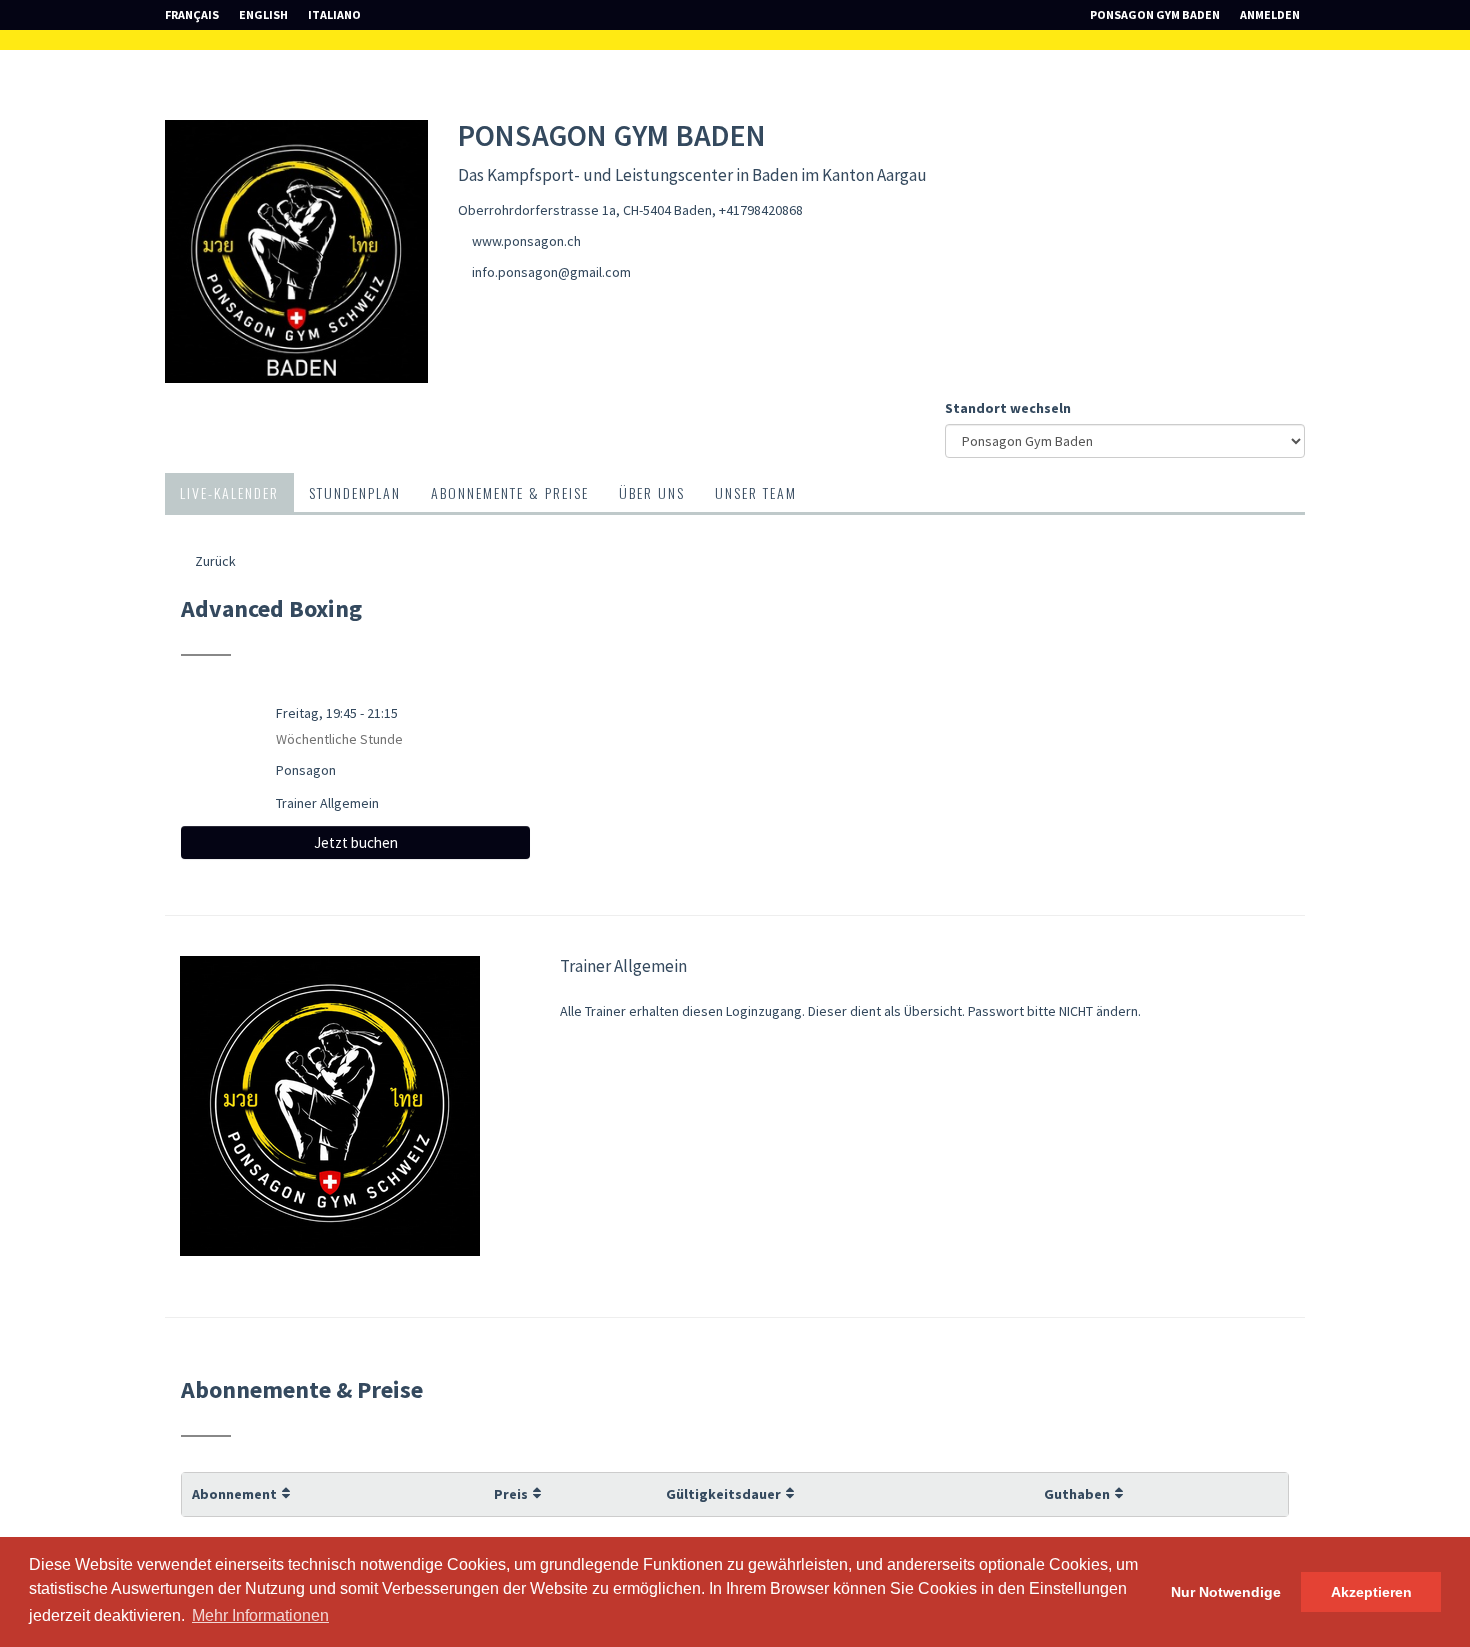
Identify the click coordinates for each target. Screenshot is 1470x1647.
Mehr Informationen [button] (260, 1615)
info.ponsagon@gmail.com (551, 272)
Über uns (652, 492)
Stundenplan (355, 492)
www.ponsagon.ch (526, 241)
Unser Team (756, 492)
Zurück (214, 561)
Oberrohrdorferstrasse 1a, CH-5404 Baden (585, 210)
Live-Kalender (229, 492)
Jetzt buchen (356, 842)
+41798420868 (761, 210)
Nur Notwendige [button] (1226, 1592)
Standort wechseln (1008, 408)
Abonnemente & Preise (510, 492)
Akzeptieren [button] (1371, 1592)
